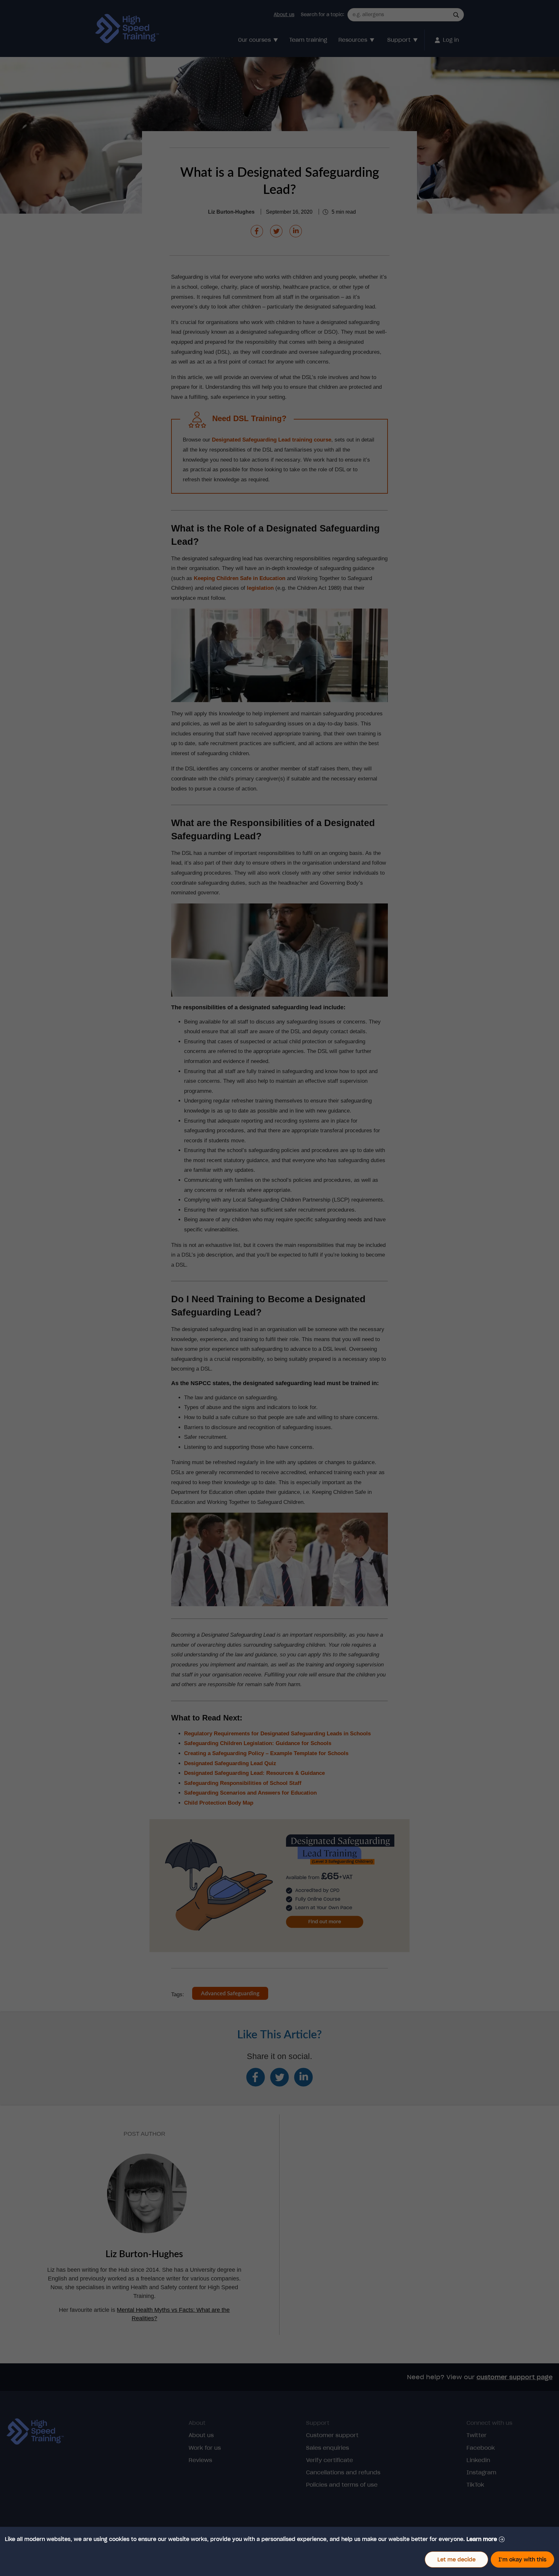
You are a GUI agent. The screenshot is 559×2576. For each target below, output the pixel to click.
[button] (486, 2539)
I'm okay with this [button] (522, 2559)
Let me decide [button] (456, 2559)
